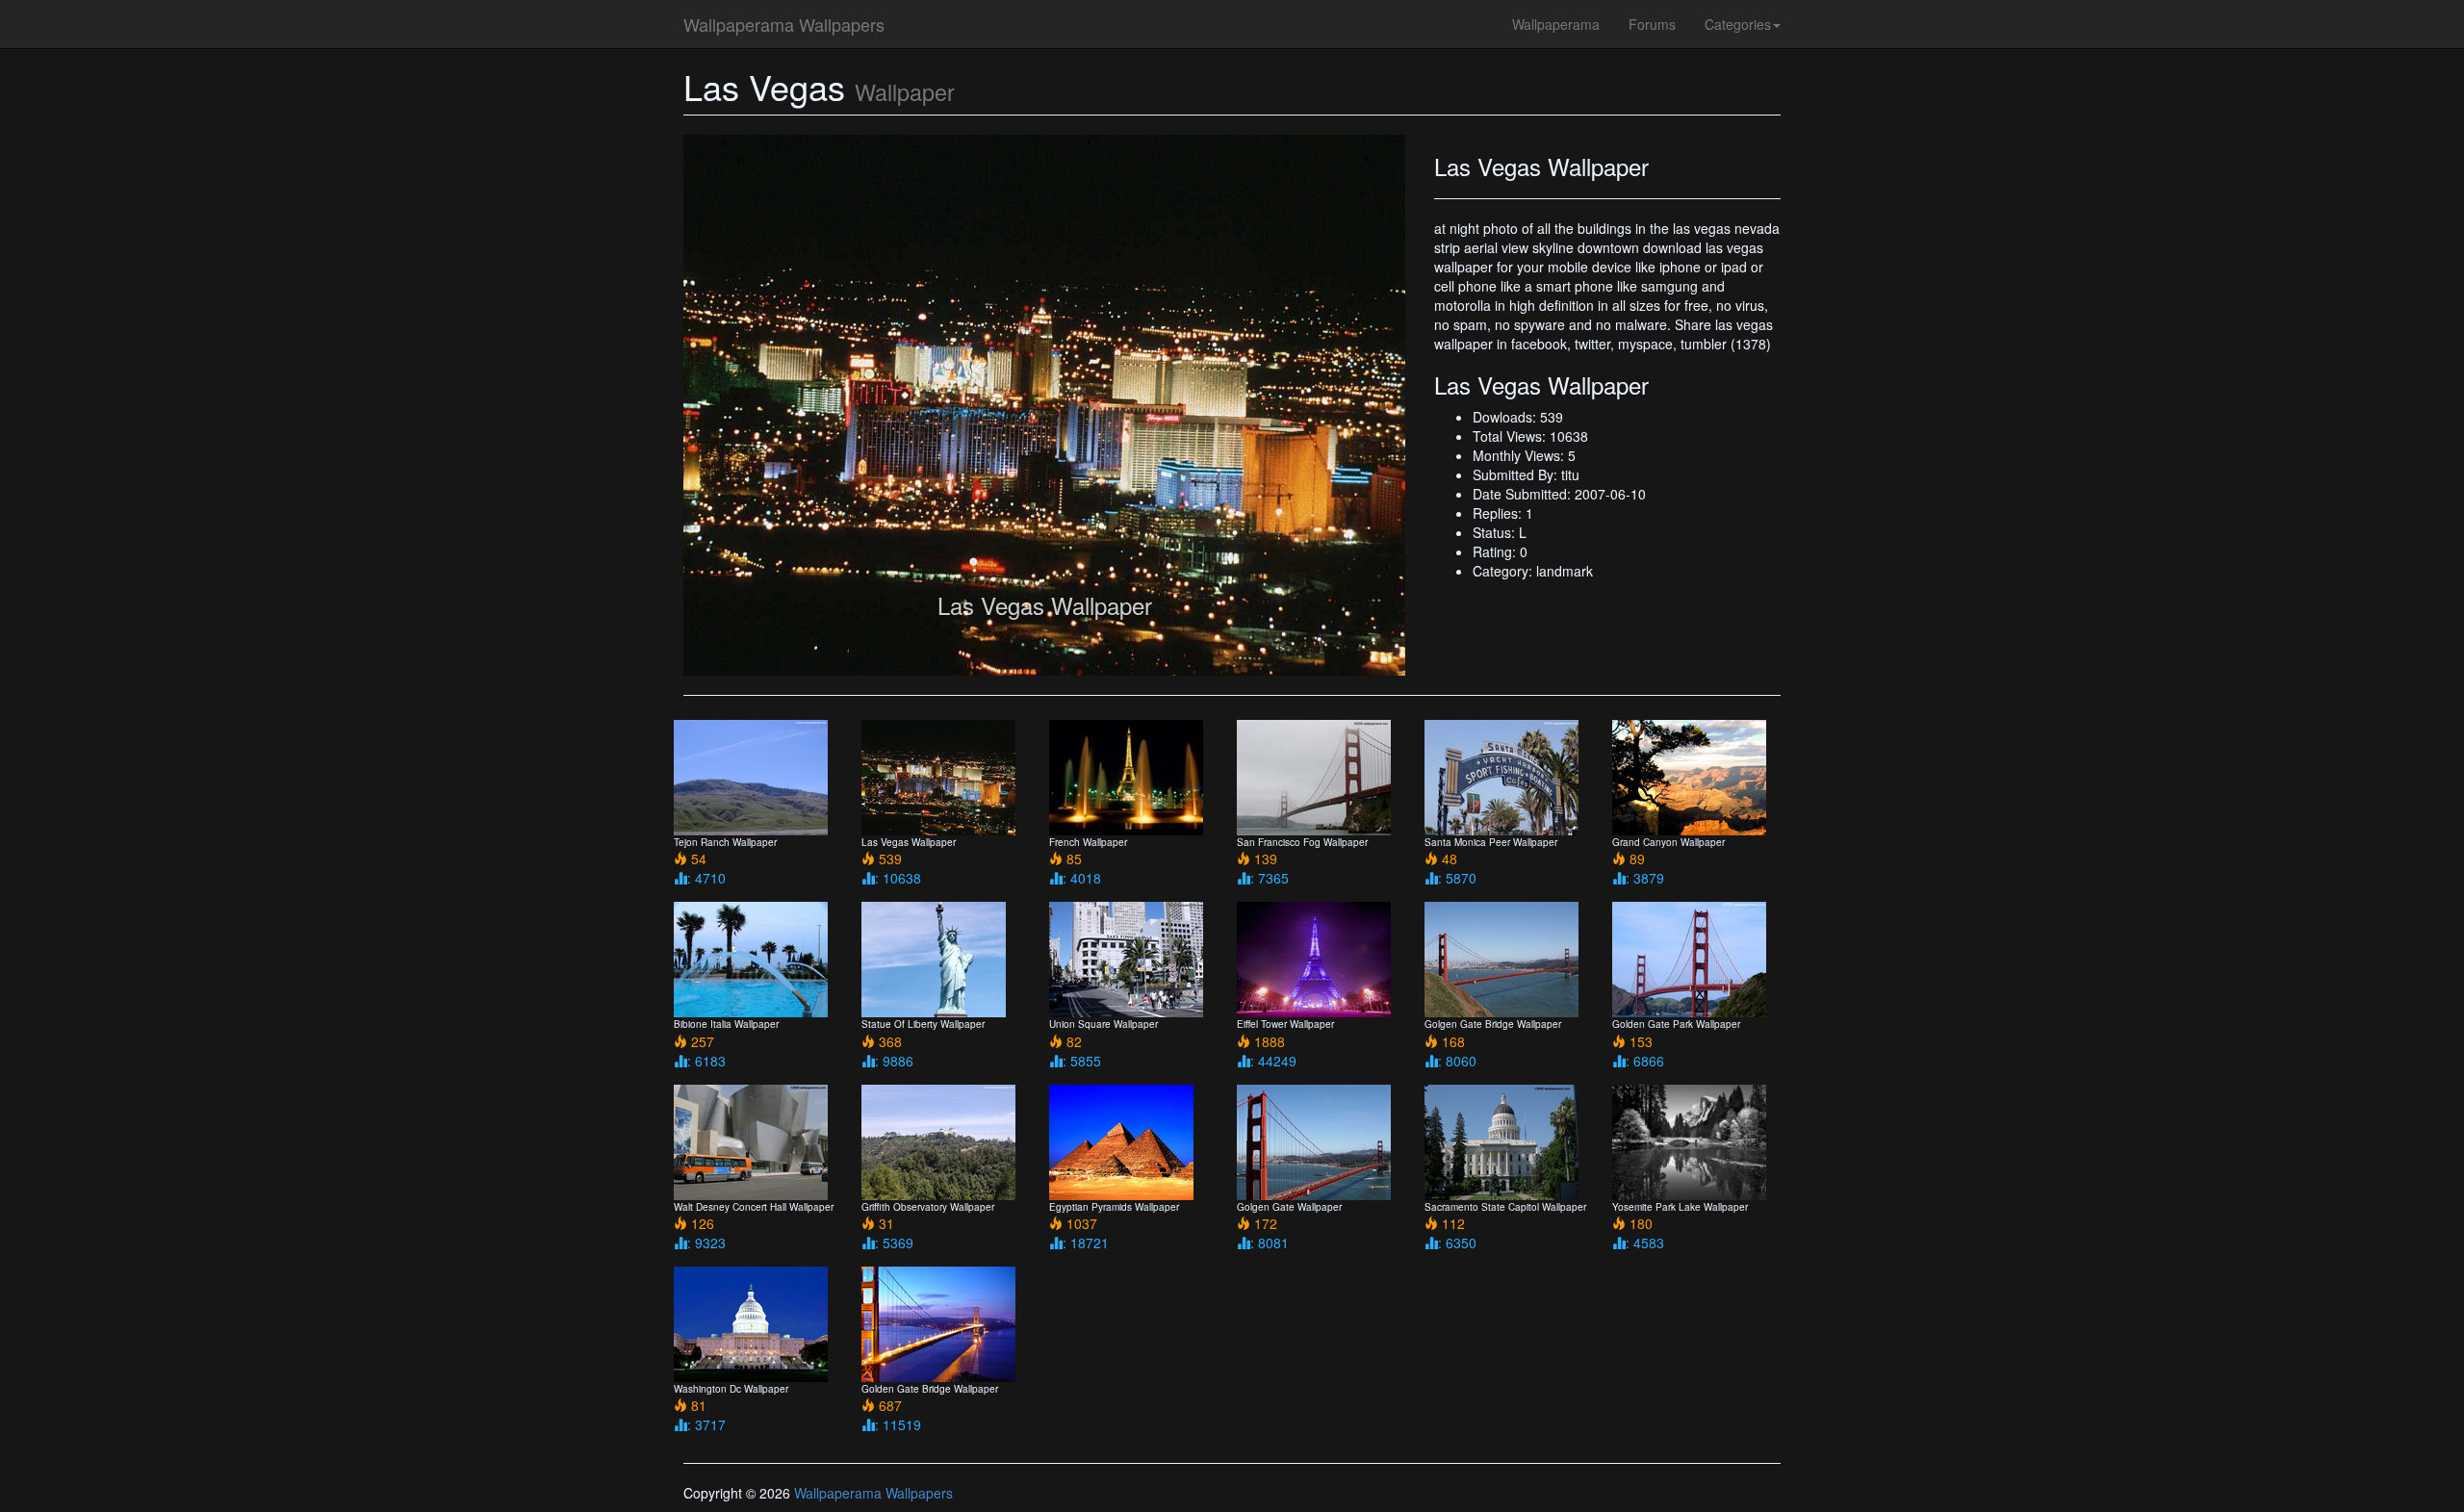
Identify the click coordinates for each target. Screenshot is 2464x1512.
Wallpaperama (1556, 24)
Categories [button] (1738, 24)
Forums (1652, 24)
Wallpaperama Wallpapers (784, 24)
